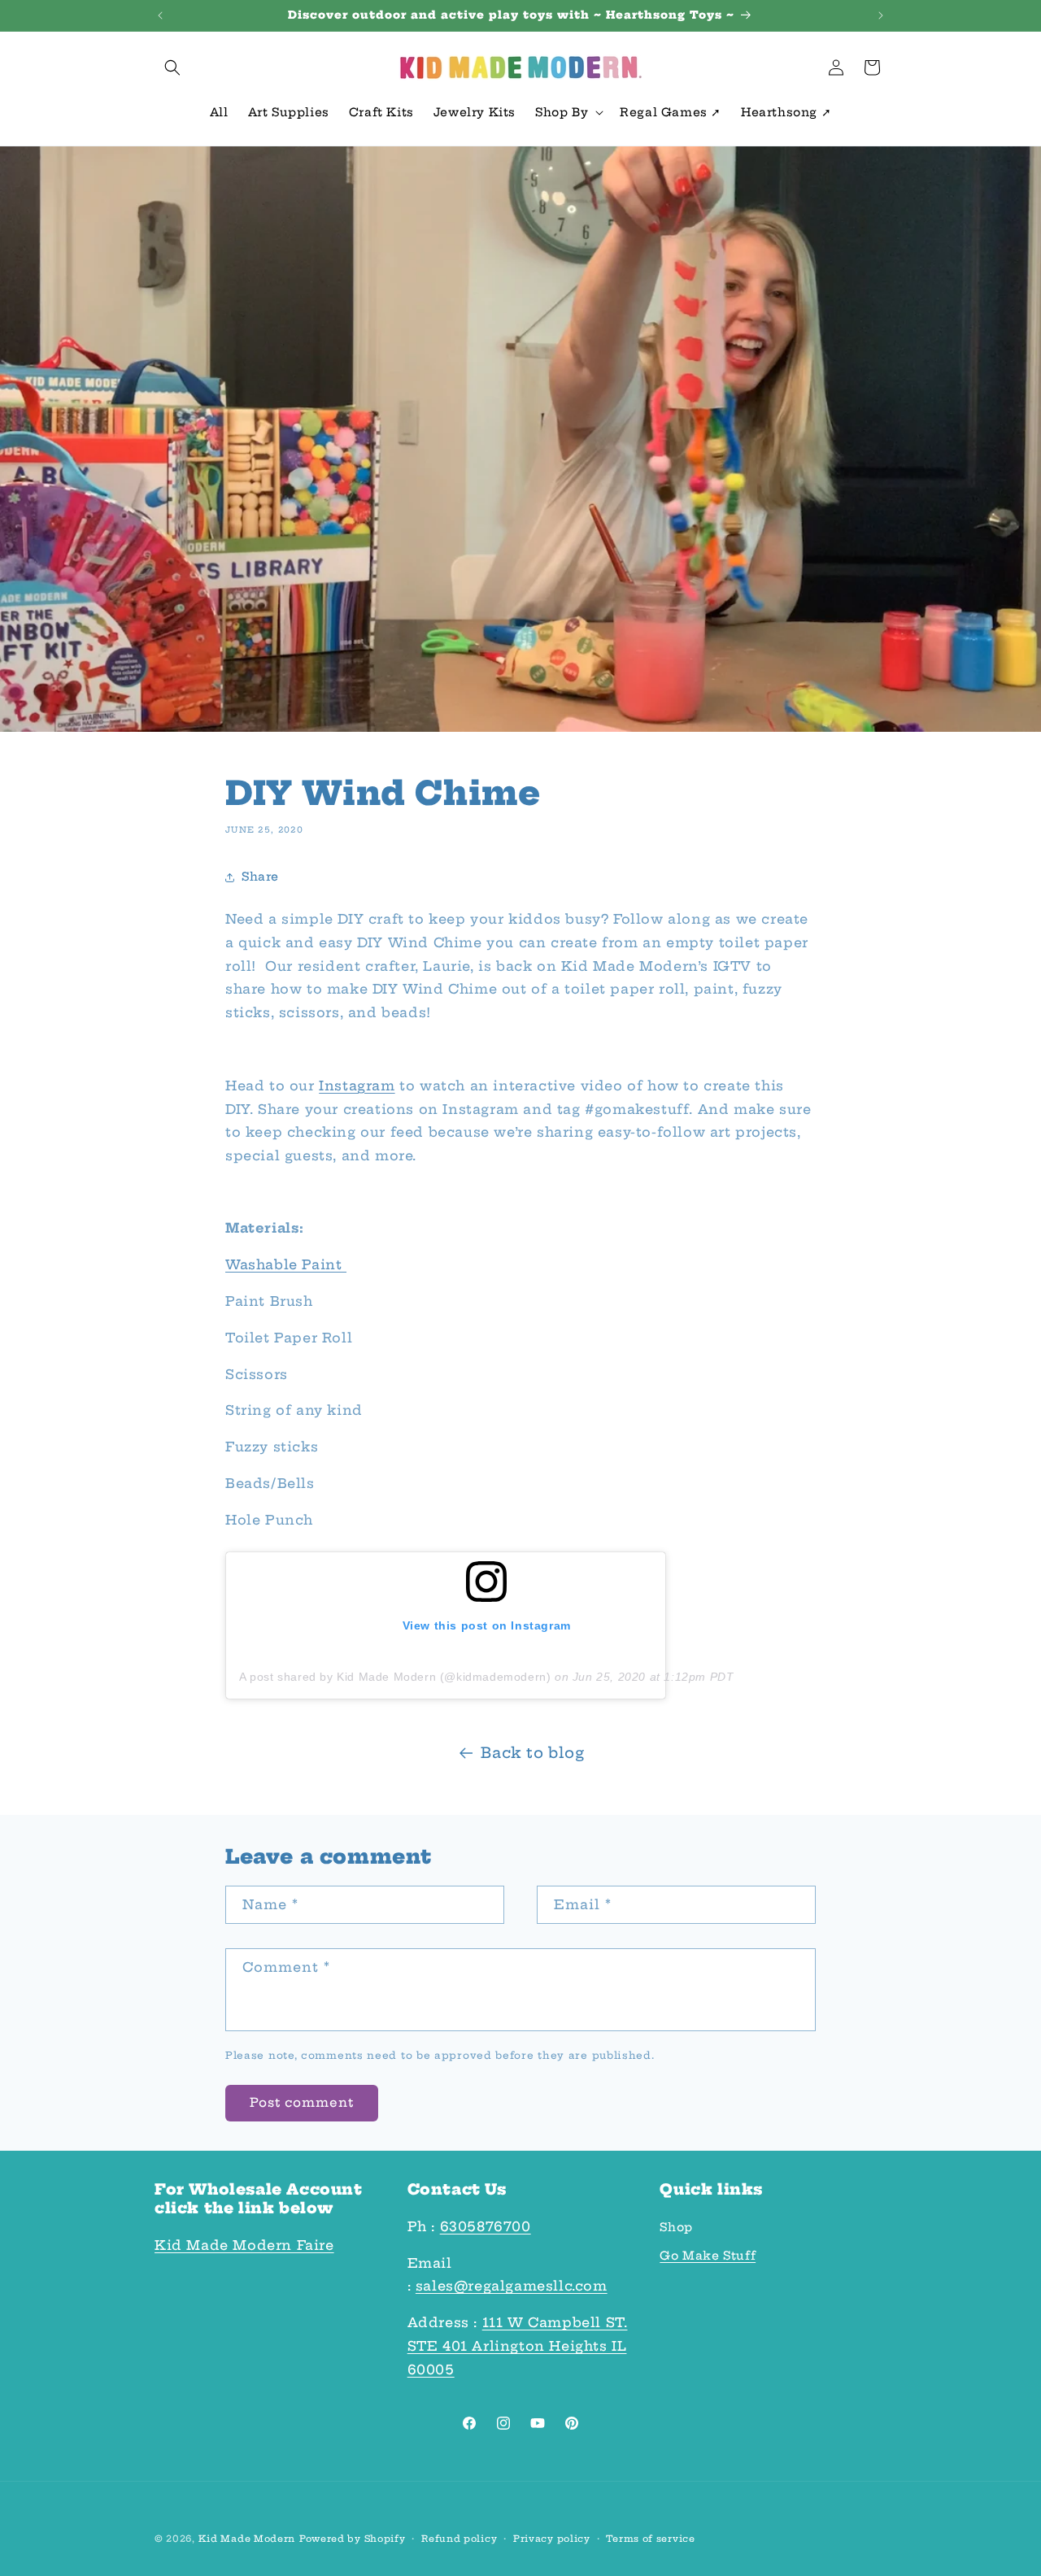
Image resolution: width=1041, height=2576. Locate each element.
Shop (676, 2227)
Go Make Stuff (708, 2256)
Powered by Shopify (353, 2539)
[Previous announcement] (160, 15)
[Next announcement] (881, 15)
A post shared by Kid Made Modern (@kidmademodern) (395, 1677)
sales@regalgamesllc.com (512, 2286)
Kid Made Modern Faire (244, 2245)
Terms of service (650, 2539)
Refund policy (459, 2539)
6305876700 (486, 2226)
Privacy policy (552, 2539)
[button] (172, 67)
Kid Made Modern (247, 2539)
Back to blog (532, 1753)
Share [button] (260, 877)
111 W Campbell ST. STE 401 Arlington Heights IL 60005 (518, 2346)
